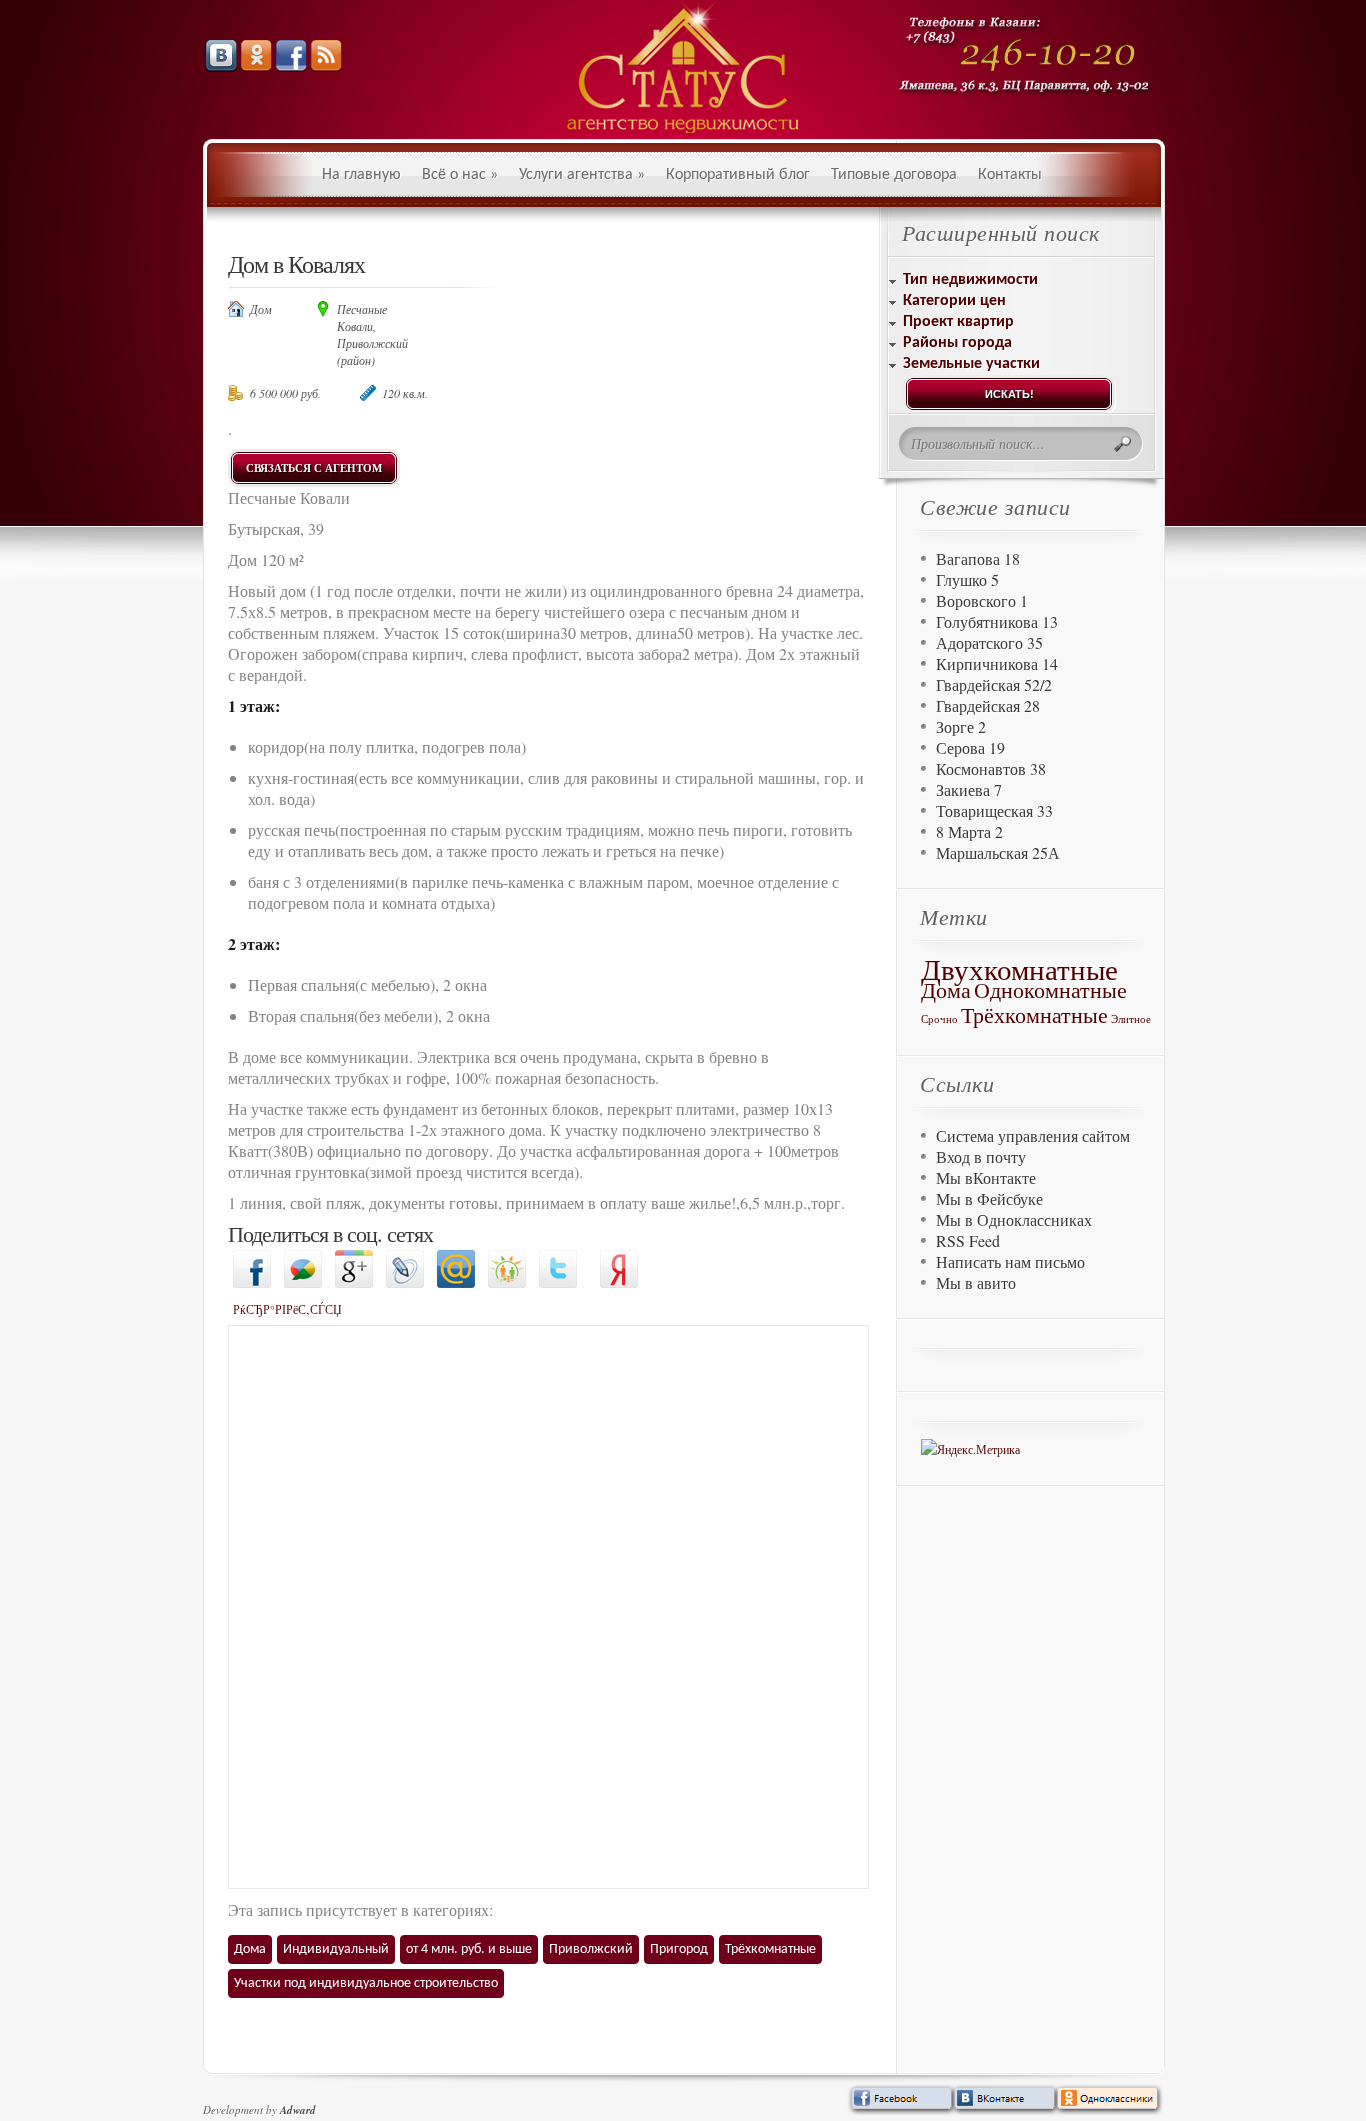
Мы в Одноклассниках (1014, 1219)
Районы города (957, 343)
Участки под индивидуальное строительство (366, 1983)
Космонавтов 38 (991, 768)
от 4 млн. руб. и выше (469, 1949)
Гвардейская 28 (988, 705)
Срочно (939, 1019)
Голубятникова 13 (997, 621)
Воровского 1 (982, 600)
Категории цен (954, 301)
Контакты (1010, 175)
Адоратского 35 (989, 642)
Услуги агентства (582, 175)
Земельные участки (971, 364)
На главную (361, 175)
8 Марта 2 (969, 831)
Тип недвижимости (970, 280)
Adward (298, 2110)
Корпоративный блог (738, 175)
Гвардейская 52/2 (994, 684)
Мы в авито (976, 1282)
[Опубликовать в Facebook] (252, 1283)
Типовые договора (894, 175)
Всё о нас (460, 175)
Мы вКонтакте (986, 1177)
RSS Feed (968, 1240)
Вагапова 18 (978, 558)
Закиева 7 (969, 789)
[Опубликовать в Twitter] (558, 1283)
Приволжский (591, 1949)
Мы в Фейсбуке (989, 1198)
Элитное (1131, 1019)
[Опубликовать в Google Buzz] (303, 1283)
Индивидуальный (336, 1949)
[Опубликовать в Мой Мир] (456, 1283)
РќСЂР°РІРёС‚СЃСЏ (287, 1309)
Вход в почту (981, 1156)
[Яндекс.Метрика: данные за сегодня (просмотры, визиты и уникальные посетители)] (970, 1449)
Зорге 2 (961, 726)
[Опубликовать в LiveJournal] (405, 1283)
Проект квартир (958, 322)
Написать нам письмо (1010, 1261)
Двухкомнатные (1019, 968)
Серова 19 (970, 747)
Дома (250, 1949)
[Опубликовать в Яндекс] (619, 1283)
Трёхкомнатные (770, 1949)
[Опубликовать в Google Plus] (354, 1283)
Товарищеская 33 (994, 810)
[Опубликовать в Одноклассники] (507, 1283)
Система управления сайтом (1033, 1135)
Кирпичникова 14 (997, 663)
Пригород (679, 1949)
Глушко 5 (967, 579)
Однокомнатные (1050, 989)
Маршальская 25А (998, 852)
